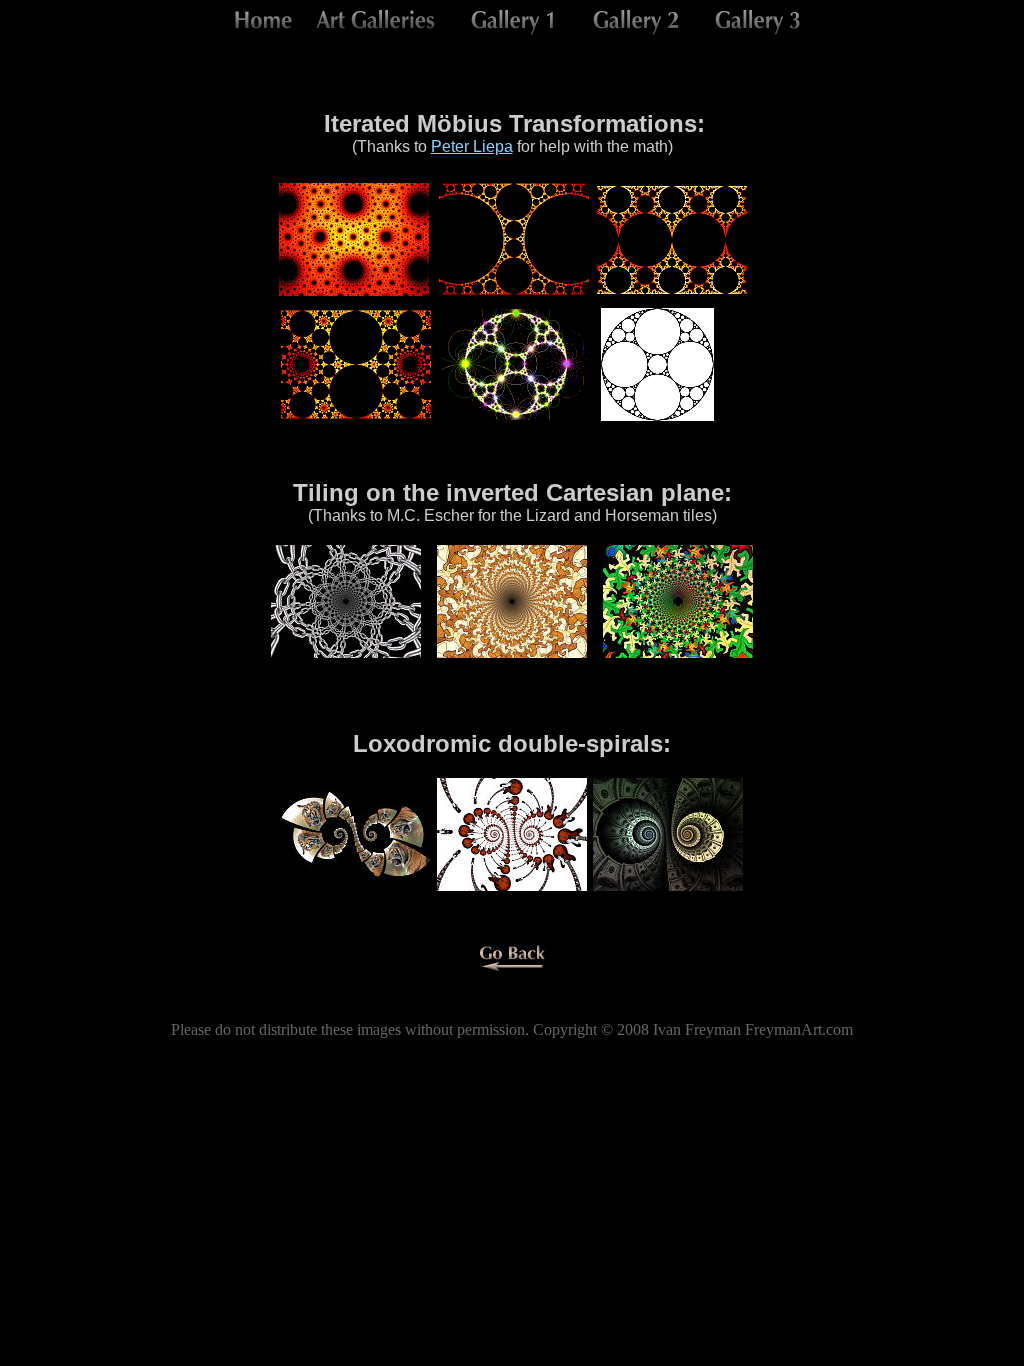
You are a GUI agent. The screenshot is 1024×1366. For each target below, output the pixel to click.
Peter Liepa (472, 146)
